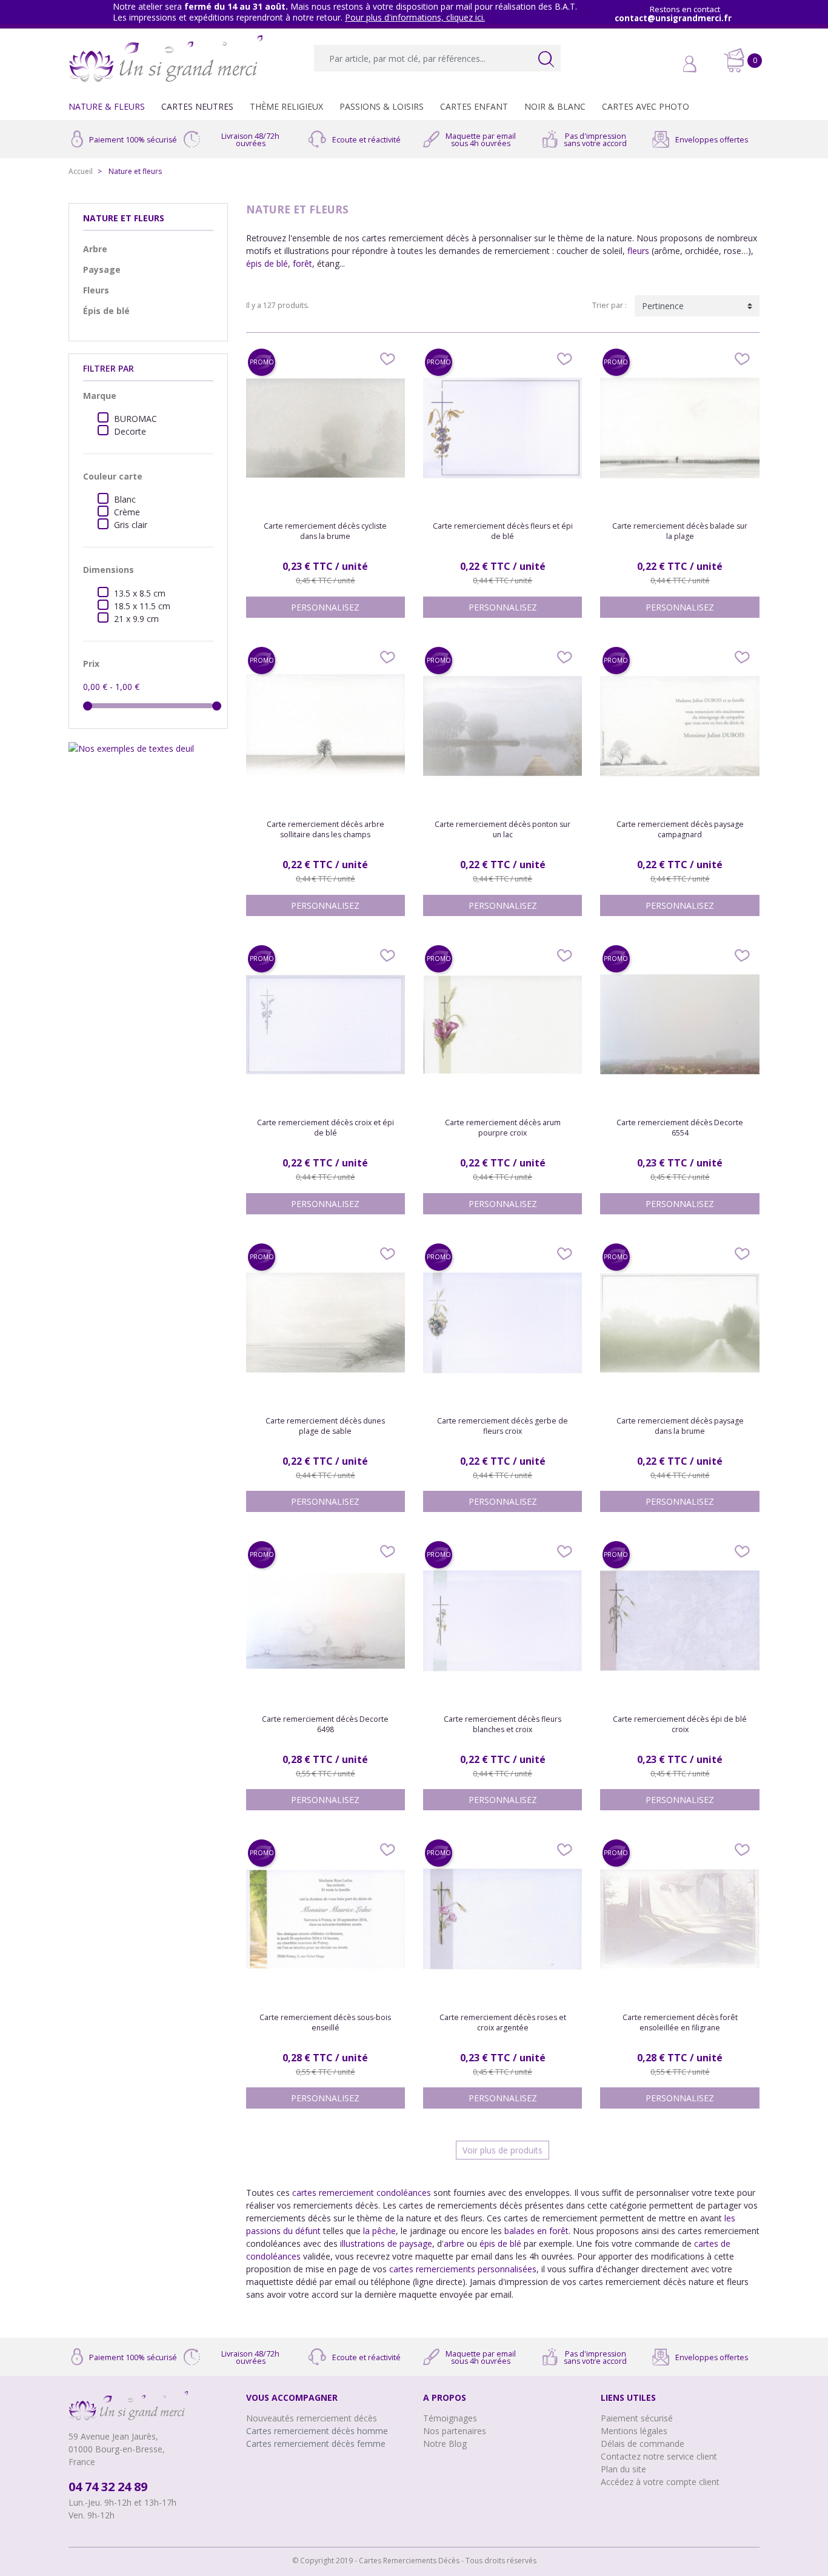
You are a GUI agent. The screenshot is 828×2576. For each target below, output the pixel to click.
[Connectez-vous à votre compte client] (662, 65)
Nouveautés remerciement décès (312, 2418)
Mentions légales (634, 2431)
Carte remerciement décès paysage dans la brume (680, 1426)
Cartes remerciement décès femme (316, 2444)
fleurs (638, 251)
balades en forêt (536, 2231)
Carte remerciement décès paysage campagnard (680, 829)
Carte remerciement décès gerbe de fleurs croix (502, 1426)
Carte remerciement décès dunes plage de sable (325, 1426)
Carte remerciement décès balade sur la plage (680, 531)
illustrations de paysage (386, 2243)
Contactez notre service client (659, 2456)
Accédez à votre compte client (660, 2482)
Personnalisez (325, 607)
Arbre (95, 249)
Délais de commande (643, 2444)
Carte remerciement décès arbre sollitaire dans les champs (326, 829)
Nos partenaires (455, 2431)
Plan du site (623, 2469)
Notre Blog (445, 2444)
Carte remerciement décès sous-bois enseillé (325, 2022)
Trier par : (609, 305)
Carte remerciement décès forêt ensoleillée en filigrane (680, 2022)
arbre (454, 2243)
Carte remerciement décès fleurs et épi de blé (503, 531)
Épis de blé (106, 311)
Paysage (102, 269)
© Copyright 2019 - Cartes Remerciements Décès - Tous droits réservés (414, 2561)
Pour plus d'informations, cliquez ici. (415, 17)
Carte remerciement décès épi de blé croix (680, 1724)
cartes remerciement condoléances (362, 2193)
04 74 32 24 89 (108, 2487)
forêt (302, 263)
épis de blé (267, 263)
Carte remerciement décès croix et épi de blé (326, 1128)
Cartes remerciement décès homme (317, 2431)
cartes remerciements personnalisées (463, 2269)
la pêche (379, 2231)
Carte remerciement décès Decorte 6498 (325, 1724)
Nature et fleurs (124, 219)
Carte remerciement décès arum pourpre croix (503, 1128)
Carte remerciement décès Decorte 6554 (680, 1128)
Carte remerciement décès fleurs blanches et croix (502, 1724)
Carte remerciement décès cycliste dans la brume (325, 531)
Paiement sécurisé (637, 2418)
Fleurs (96, 290)
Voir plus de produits (502, 2150)
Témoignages (450, 2418)
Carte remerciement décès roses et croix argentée (503, 2022)
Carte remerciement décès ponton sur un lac (502, 829)
